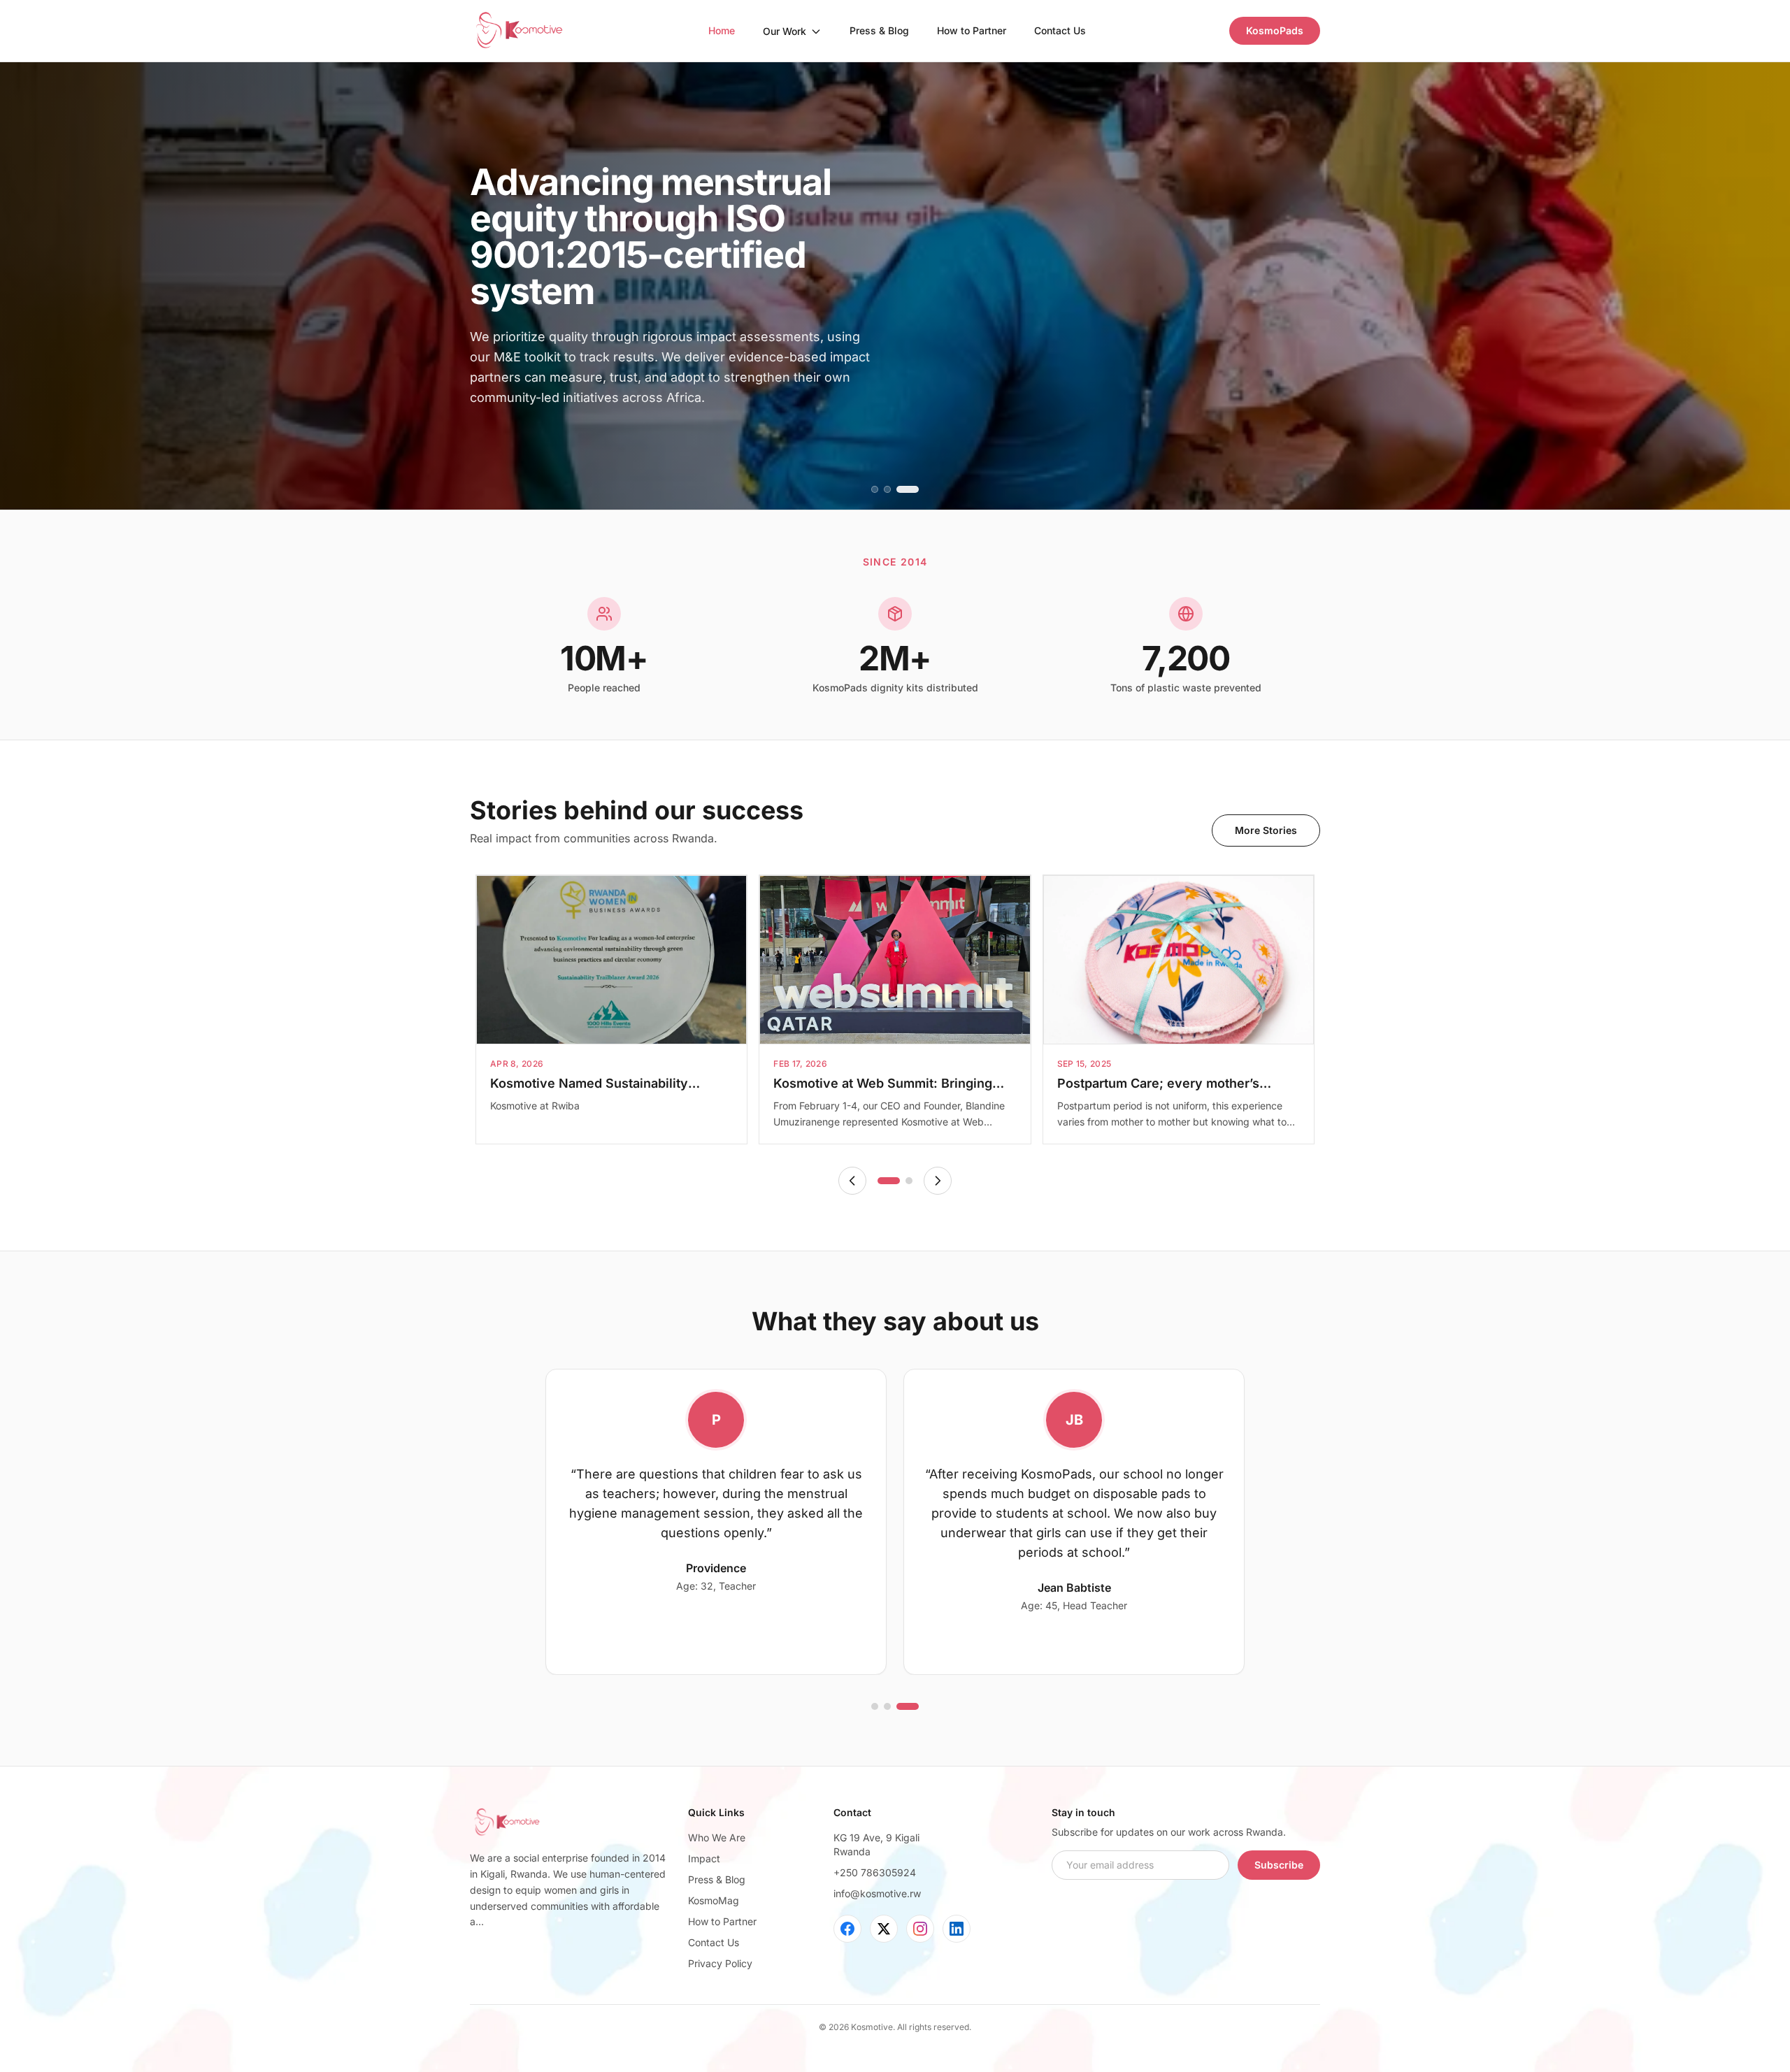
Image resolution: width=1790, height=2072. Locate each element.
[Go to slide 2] (903, 489)
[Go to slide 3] (915, 489)
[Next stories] (938, 1181)
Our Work (785, 31)
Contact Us (1060, 30)
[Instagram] (920, 1929)
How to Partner (972, 30)
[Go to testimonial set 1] (882, 1706)
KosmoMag (714, 1900)
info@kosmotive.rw (877, 1893)
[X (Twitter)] (884, 1929)
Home (722, 30)
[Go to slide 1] (882, 489)
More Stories (1266, 830)
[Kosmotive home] (518, 31)
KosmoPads (1275, 30)
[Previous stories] (852, 1181)
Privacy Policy (720, 1963)
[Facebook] (847, 1929)
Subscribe (1279, 1865)
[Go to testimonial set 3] (915, 1706)
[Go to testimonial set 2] (903, 1706)
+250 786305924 (875, 1872)
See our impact (529, 437)
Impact (704, 1858)
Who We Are (717, 1837)
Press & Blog (879, 30)
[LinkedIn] (957, 1929)
